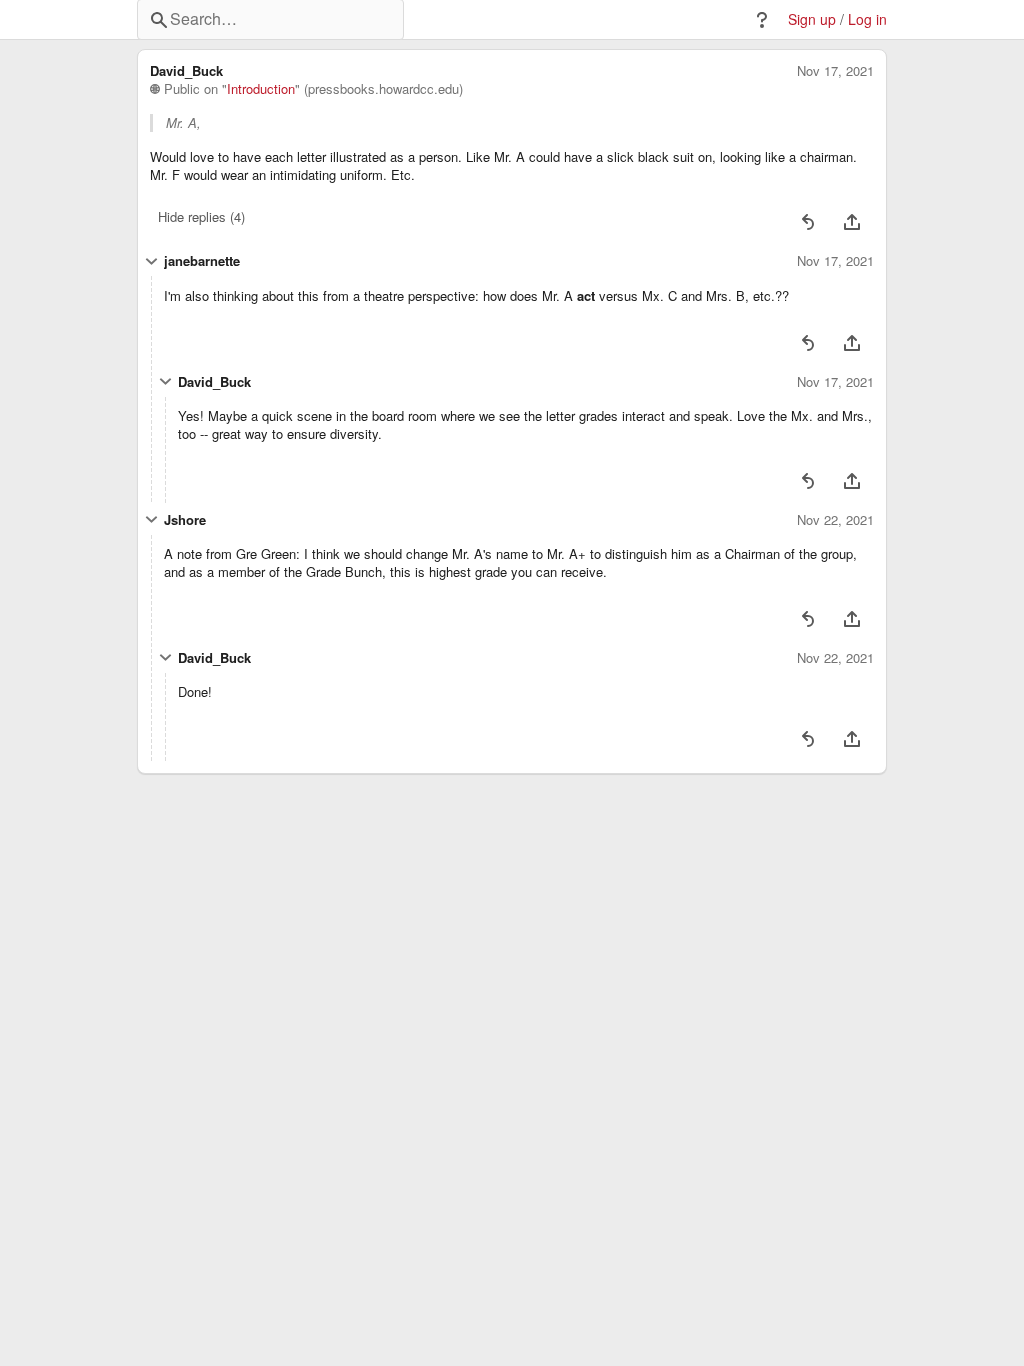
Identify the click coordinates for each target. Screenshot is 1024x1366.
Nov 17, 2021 (835, 71)
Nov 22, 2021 (835, 520)
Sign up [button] (812, 19)
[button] (762, 20)
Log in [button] (867, 19)
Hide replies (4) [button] (201, 216)
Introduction (261, 89)
